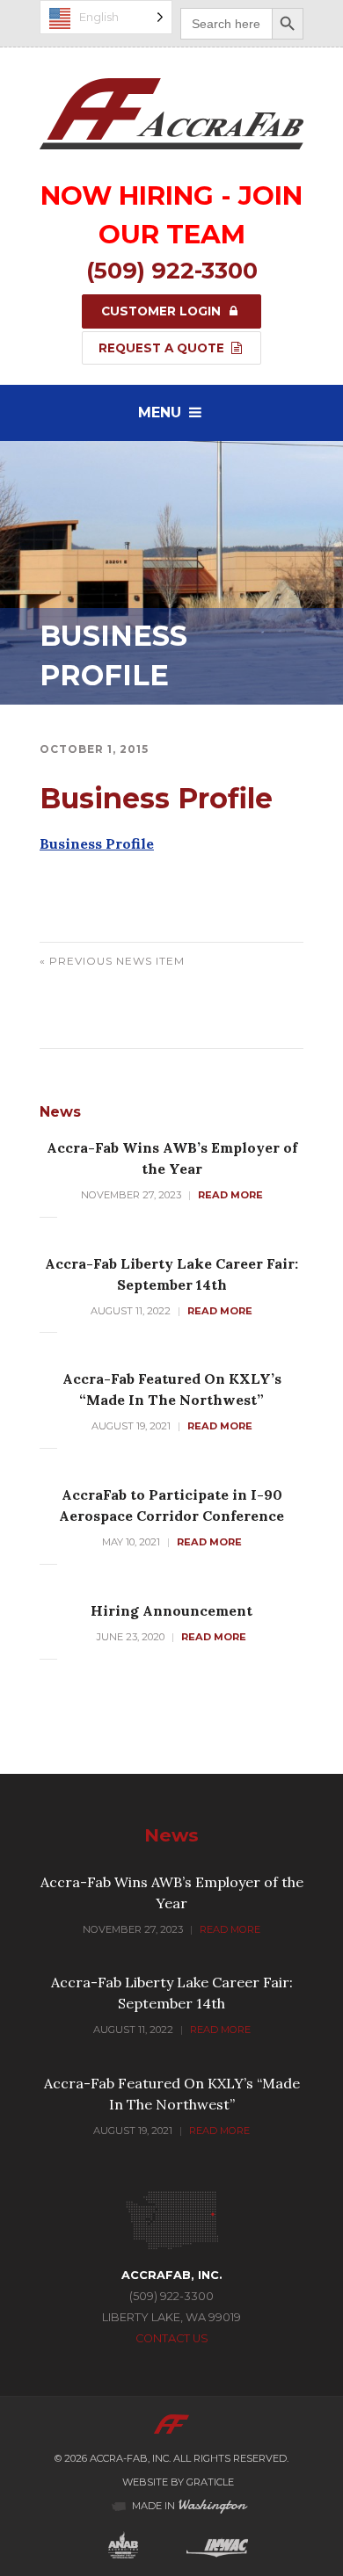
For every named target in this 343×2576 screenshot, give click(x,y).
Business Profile (97, 843)
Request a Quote (163, 348)
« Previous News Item (112, 961)
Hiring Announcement (171, 1610)
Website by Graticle (178, 2482)
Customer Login (163, 311)
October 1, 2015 (94, 749)
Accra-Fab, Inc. (130, 2458)
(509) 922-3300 (172, 270)
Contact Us (172, 2338)
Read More (230, 1195)
